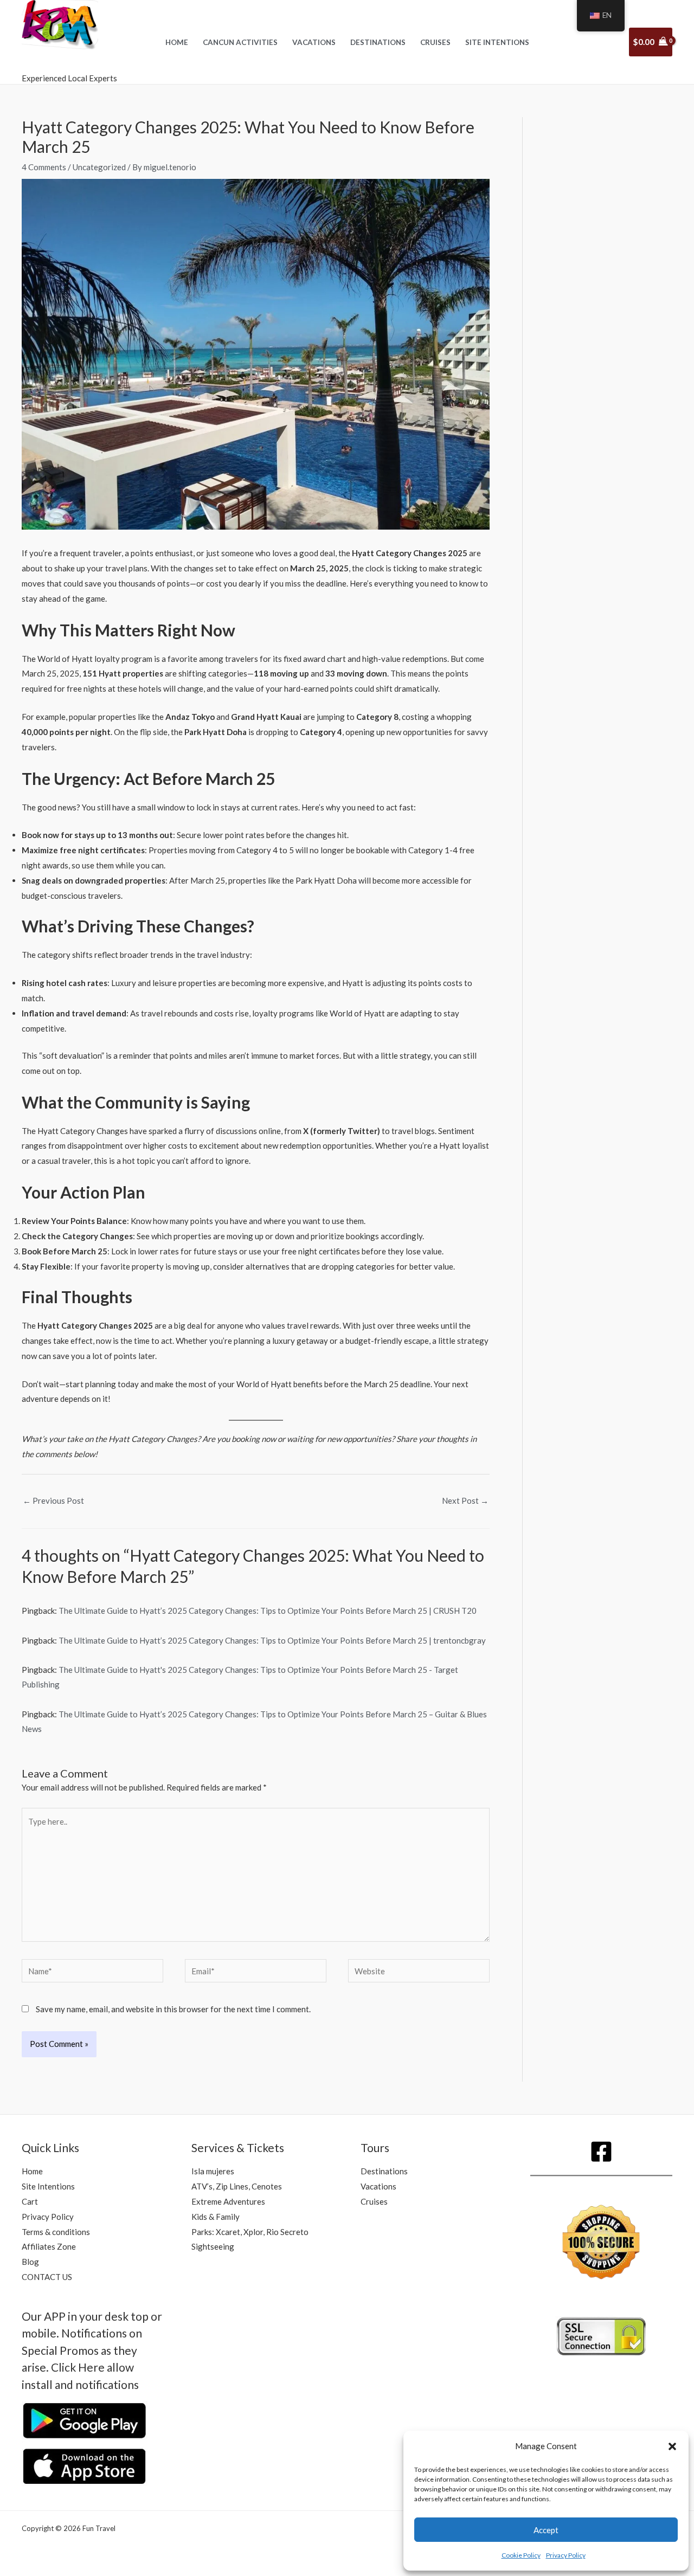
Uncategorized (99, 167)
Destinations (378, 42)
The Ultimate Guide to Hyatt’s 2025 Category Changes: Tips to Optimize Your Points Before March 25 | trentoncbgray (272, 1640)
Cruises (435, 42)
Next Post (465, 1500)
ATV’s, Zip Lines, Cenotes (237, 2186)
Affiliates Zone (49, 2246)
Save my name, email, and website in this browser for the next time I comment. (173, 2009)
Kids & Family (216, 2217)
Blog (30, 2262)
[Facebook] (601, 2152)
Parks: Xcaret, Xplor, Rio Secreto (250, 2232)
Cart (30, 2201)
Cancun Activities (240, 42)
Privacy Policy (566, 2555)
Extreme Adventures (228, 2201)
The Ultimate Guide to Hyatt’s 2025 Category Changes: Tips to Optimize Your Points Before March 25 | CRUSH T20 (268, 1611)
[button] (672, 2446)
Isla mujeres (213, 2171)
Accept (546, 2530)
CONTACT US (47, 2277)
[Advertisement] (613, 312)
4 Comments (44, 167)
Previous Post (53, 1500)
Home (177, 42)
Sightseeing (213, 2246)
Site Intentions (497, 42)
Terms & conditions (56, 2232)
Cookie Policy (521, 2555)
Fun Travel (65, 61)
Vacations (314, 42)
